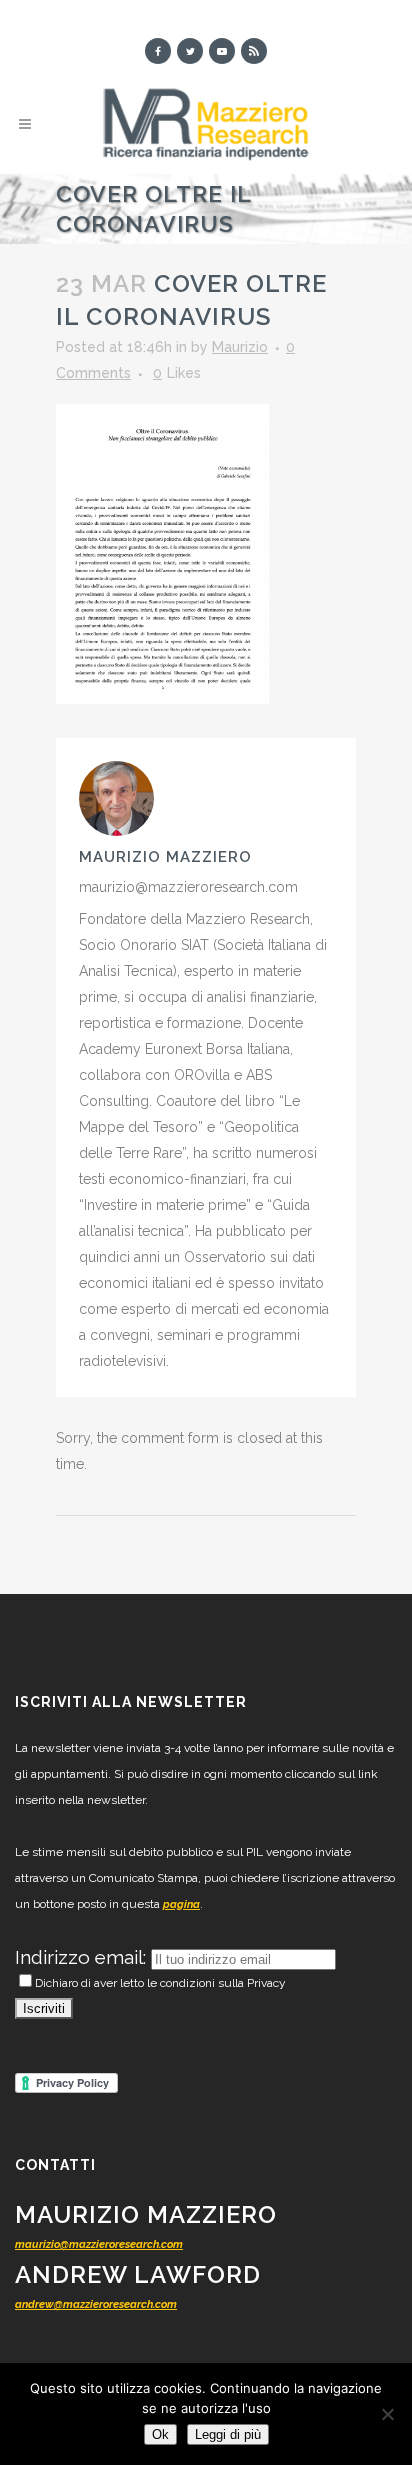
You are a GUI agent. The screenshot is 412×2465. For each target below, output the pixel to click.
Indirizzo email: (83, 1957)
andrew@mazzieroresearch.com (96, 2304)
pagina (181, 1904)
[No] (387, 2414)
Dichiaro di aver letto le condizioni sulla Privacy (160, 1983)
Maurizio (240, 347)
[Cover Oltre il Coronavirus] (162, 553)
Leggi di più (228, 2434)
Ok (160, 2434)
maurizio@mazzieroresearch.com (99, 2244)
